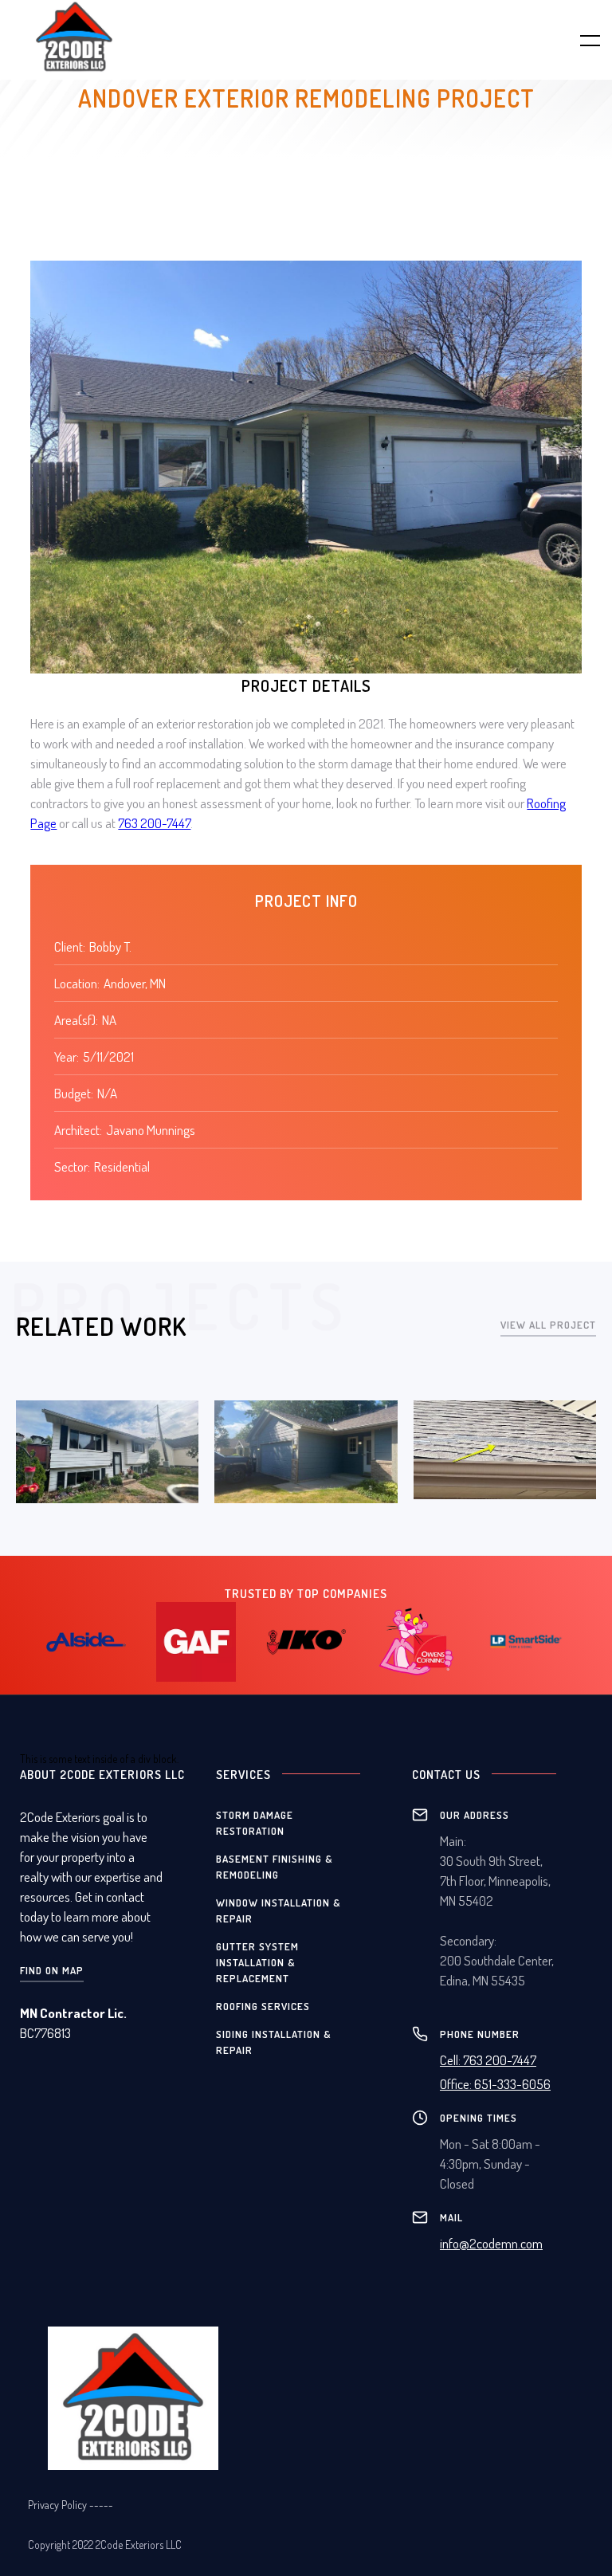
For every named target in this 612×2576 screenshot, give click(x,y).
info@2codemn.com (491, 2243)
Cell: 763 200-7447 (488, 2060)
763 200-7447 (154, 823)
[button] (580, 40)
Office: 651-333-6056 (495, 2084)
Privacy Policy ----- (71, 2505)
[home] (99, 37)
